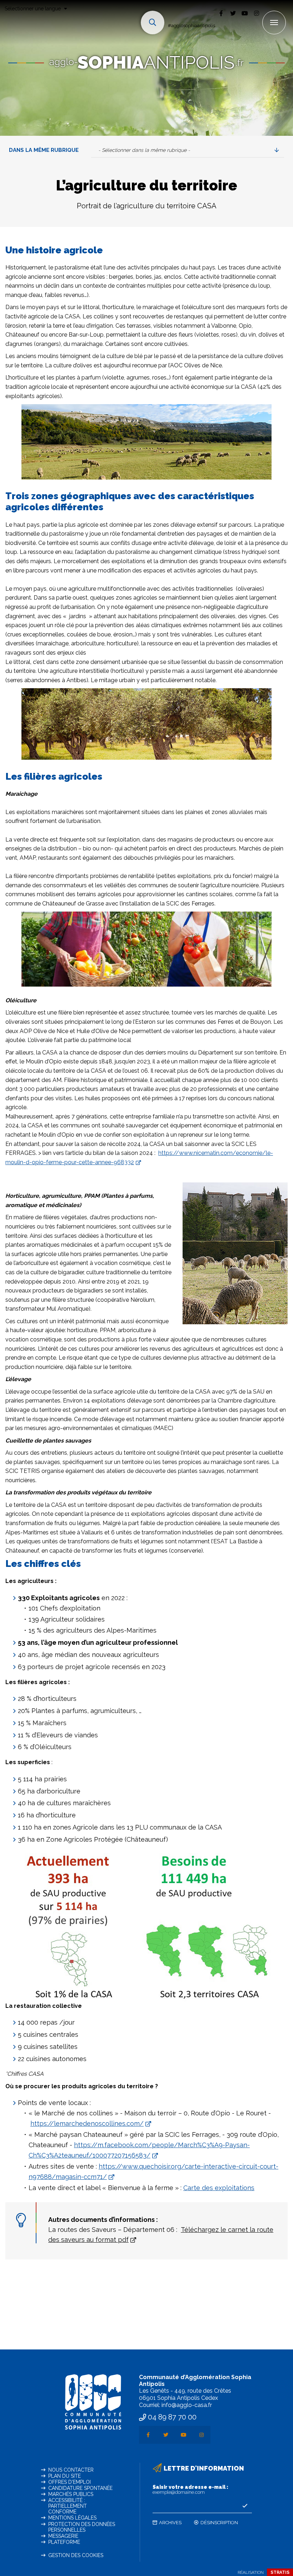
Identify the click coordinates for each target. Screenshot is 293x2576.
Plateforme (64, 2542)
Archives (170, 2523)
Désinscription (219, 2523)
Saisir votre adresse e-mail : (190, 2490)
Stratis (280, 2572)
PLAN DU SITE (64, 2476)
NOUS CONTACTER (71, 2470)
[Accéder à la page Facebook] (221, 13)
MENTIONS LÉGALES (72, 2518)
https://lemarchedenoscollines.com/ (87, 2123)
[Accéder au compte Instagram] (256, 13)
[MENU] (274, 23)
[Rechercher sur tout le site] (153, 23)
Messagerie (63, 2536)
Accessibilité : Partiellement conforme (68, 2506)
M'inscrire (245, 2506)
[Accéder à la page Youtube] (245, 13)
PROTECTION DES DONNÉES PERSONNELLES (82, 2527)
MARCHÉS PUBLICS (71, 2494)
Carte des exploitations (219, 2188)
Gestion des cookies (76, 2555)
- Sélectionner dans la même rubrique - (144, 150)
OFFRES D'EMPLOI (69, 2482)
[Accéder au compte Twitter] (233, 13)
